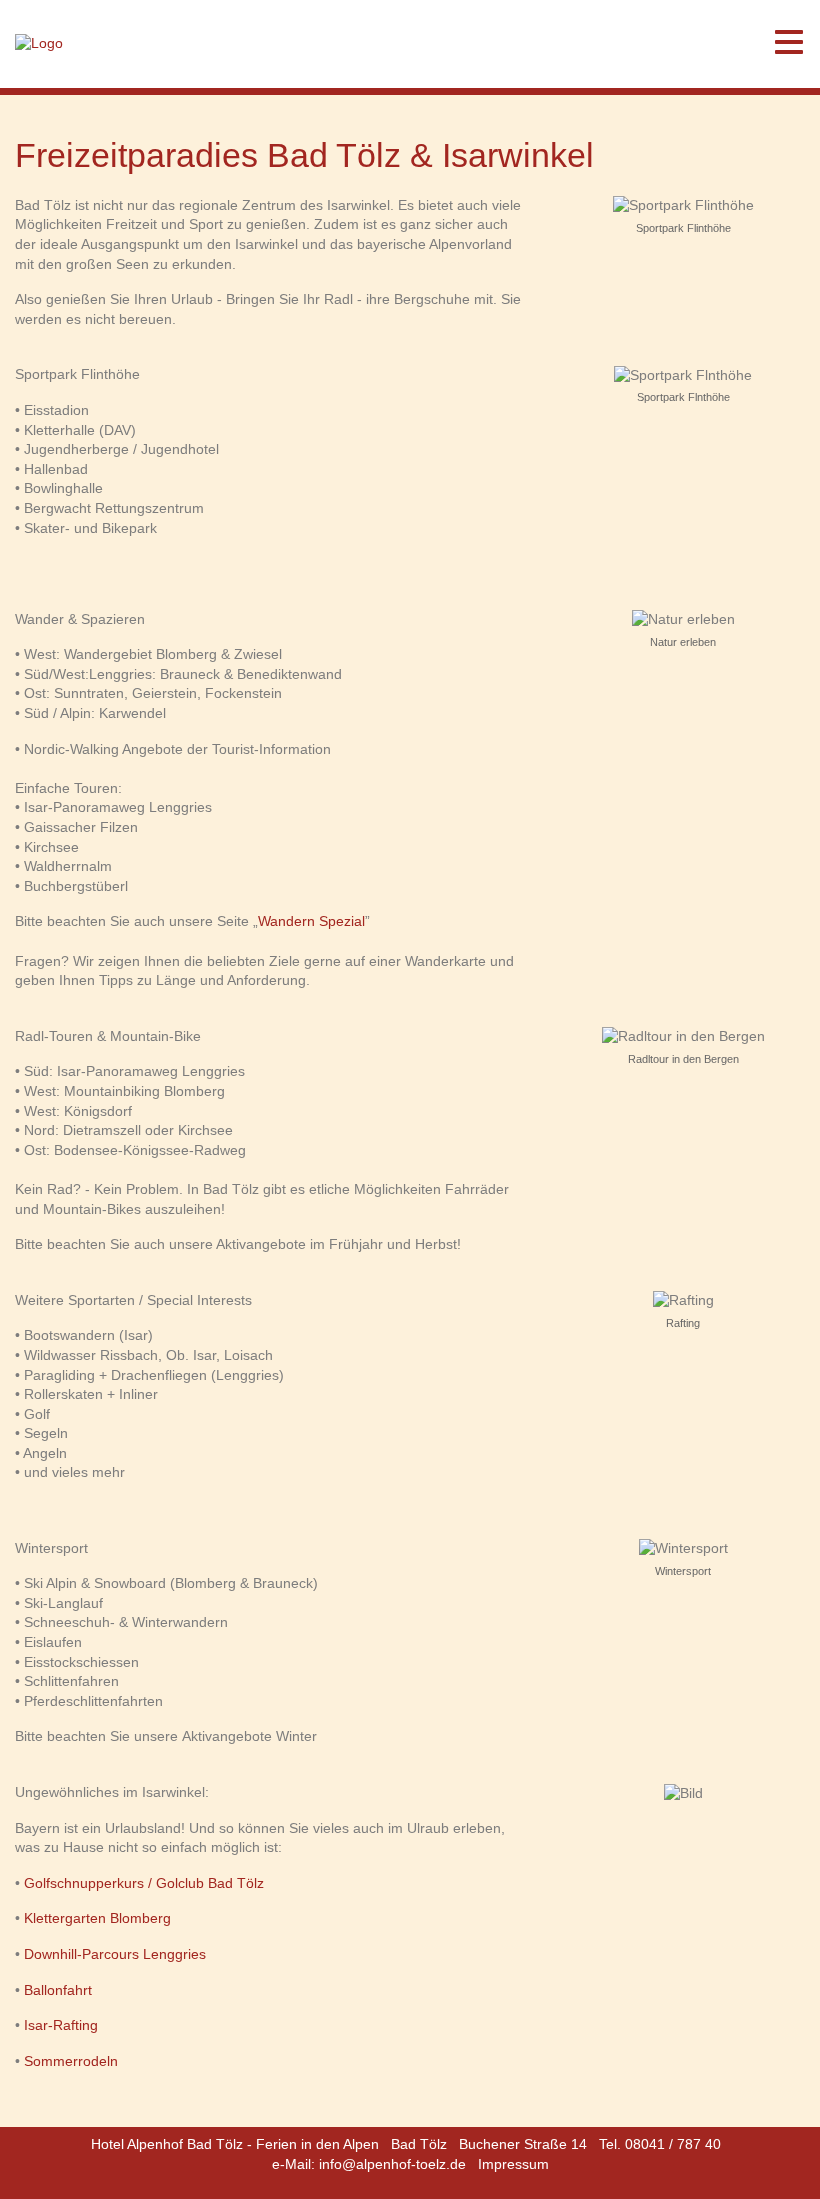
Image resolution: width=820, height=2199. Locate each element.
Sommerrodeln (71, 2061)
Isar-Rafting (61, 2025)
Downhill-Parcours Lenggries (115, 1954)
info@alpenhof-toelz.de (392, 2164)
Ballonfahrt (58, 1990)
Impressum (513, 2164)
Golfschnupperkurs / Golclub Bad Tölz (144, 1883)
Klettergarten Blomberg (97, 1918)
